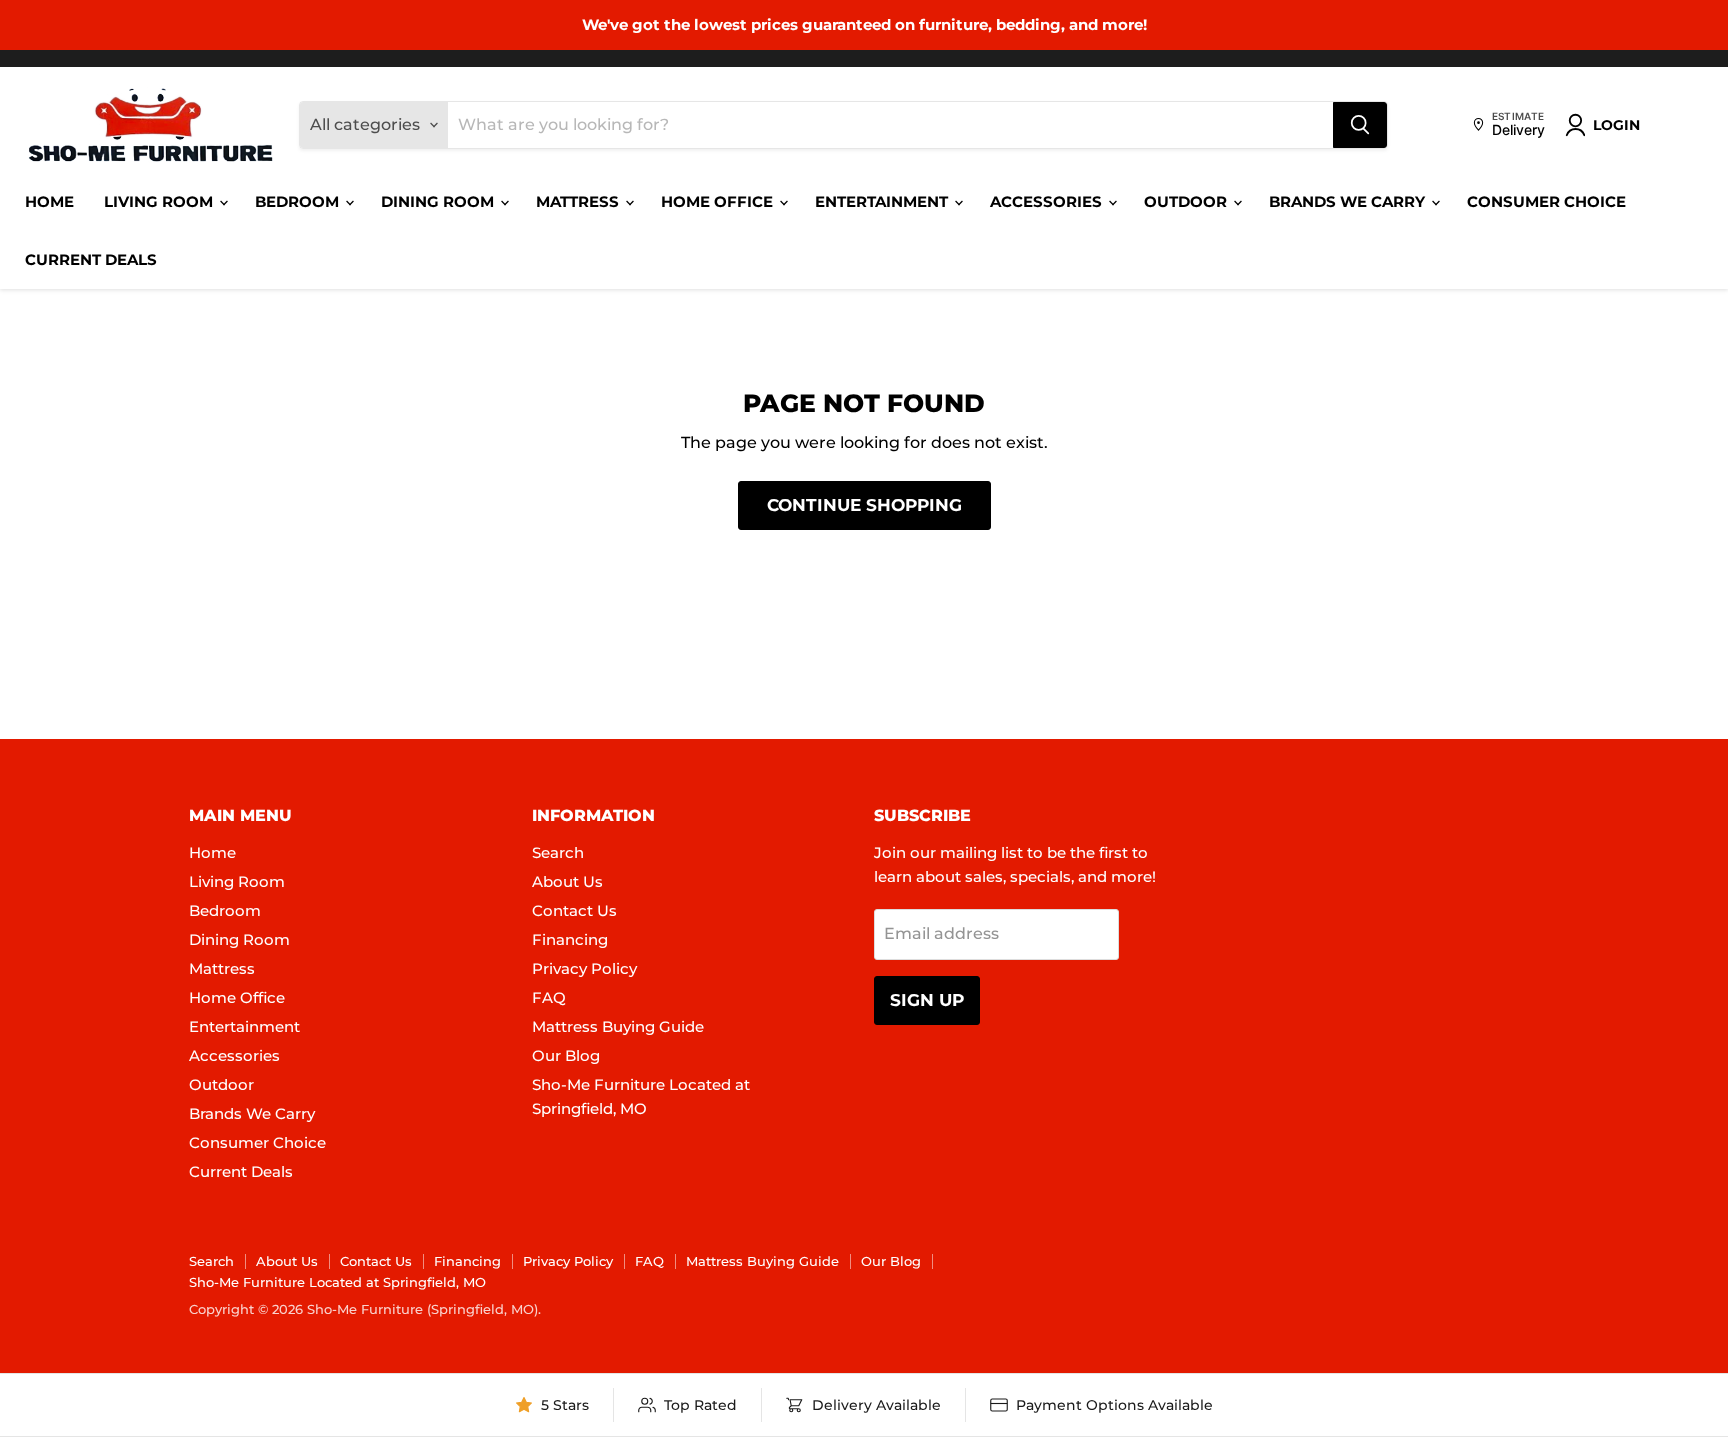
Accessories (1048, 201)
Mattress (579, 201)
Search (558, 852)
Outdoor (1187, 201)
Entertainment (883, 201)
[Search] (1360, 125)
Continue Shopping (864, 505)
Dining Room (439, 201)
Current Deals (91, 259)
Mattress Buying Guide (618, 1026)
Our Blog (566, 1055)
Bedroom (299, 201)
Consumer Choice (1546, 201)
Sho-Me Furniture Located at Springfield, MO (337, 1282)
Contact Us (574, 910)
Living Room (160, 201)
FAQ (549, 997)
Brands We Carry (1349, 201)
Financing (570, 939)
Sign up (927, 1000)
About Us (567, 881)
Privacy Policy (584, 968)
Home (49, 201)
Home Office (719, 201)
